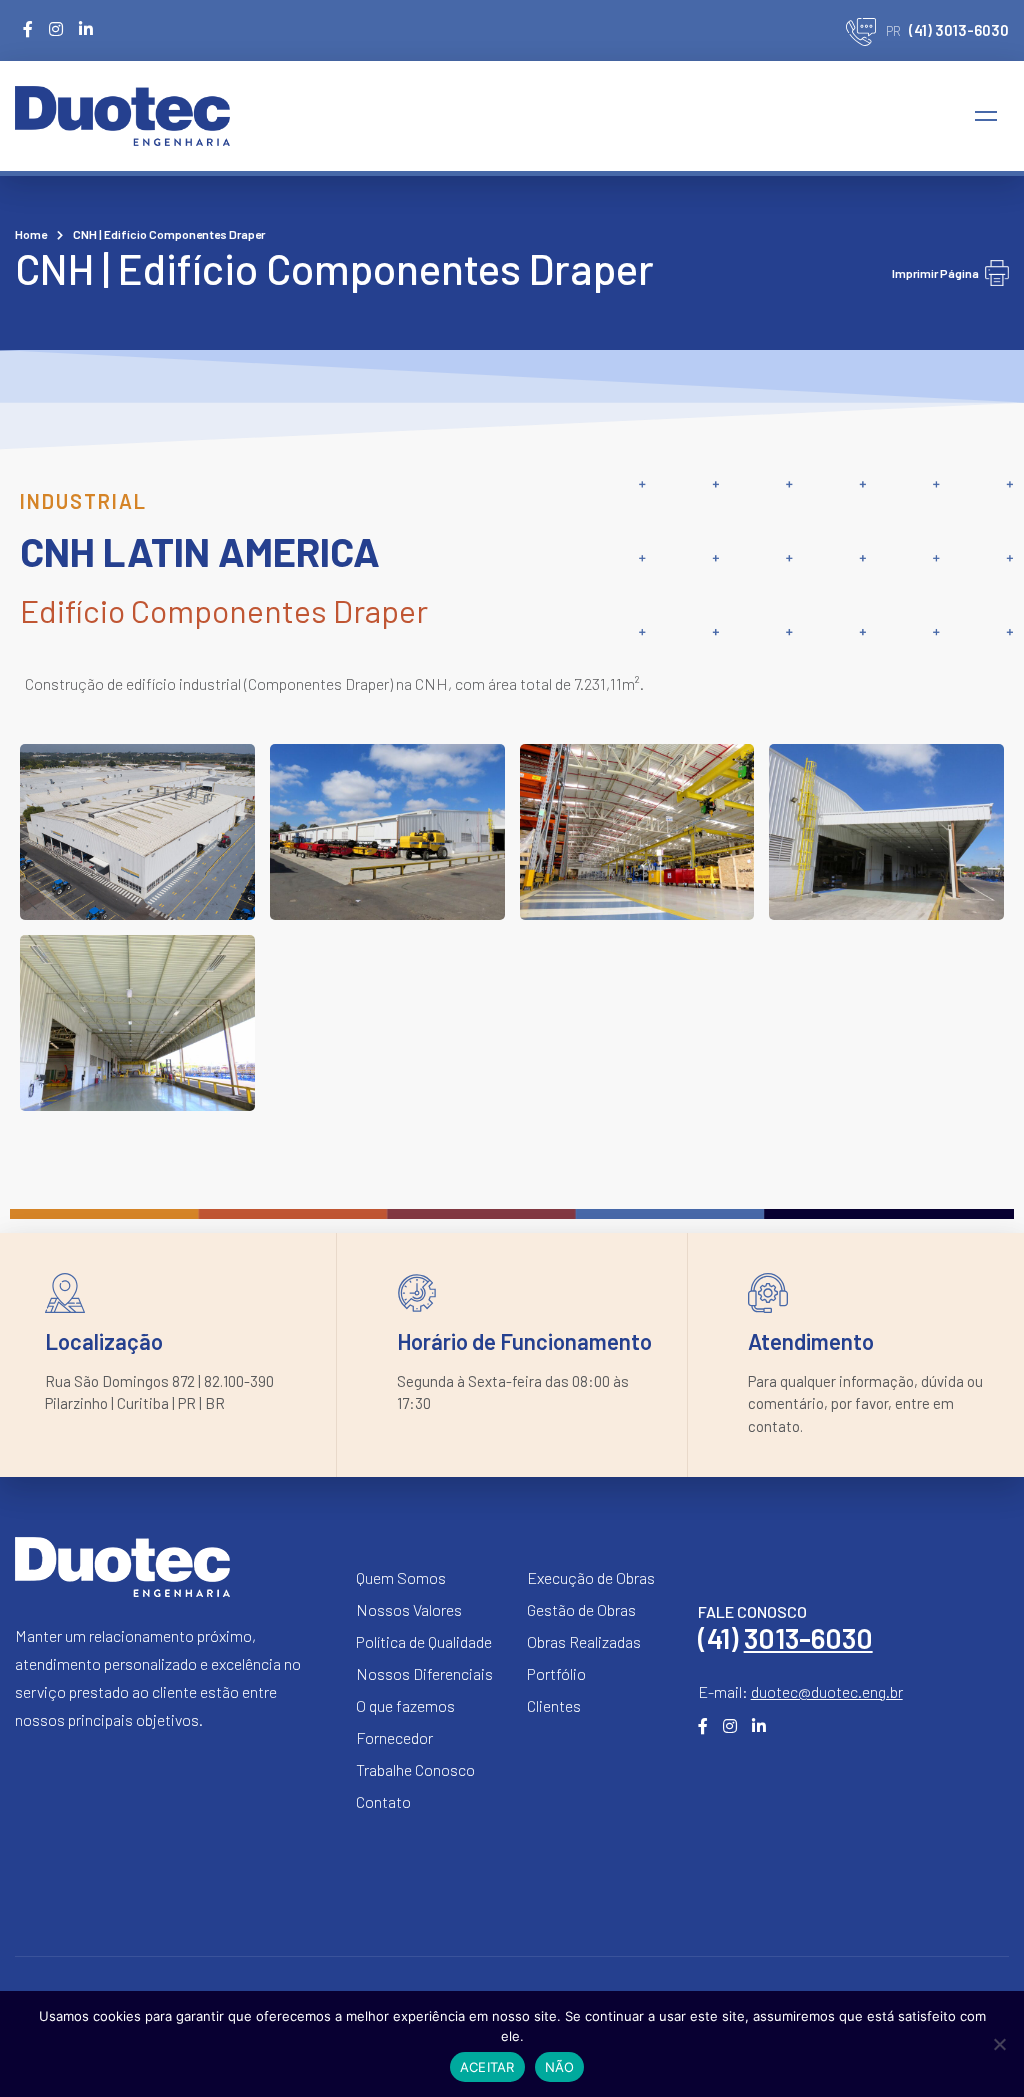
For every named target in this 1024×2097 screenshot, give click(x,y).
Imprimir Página (935, 273)
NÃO (560, 2067)
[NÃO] (999, 2044)
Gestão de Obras (581, 1609)
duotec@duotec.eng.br (827, 1691)
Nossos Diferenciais (424, 1673)
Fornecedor (394, 1737)
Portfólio (556, 1673)
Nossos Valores (409, 1609)
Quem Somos (401, 1577)
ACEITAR (487, 2067)
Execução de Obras (591, 1577)
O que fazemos (405, 1705)
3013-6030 (808, 1638)
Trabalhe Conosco (415, 1769)
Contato (383, 1801)
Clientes (554, 1705)
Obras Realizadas (584, 1641)
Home (31, 234)
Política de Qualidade (424, 1641)
